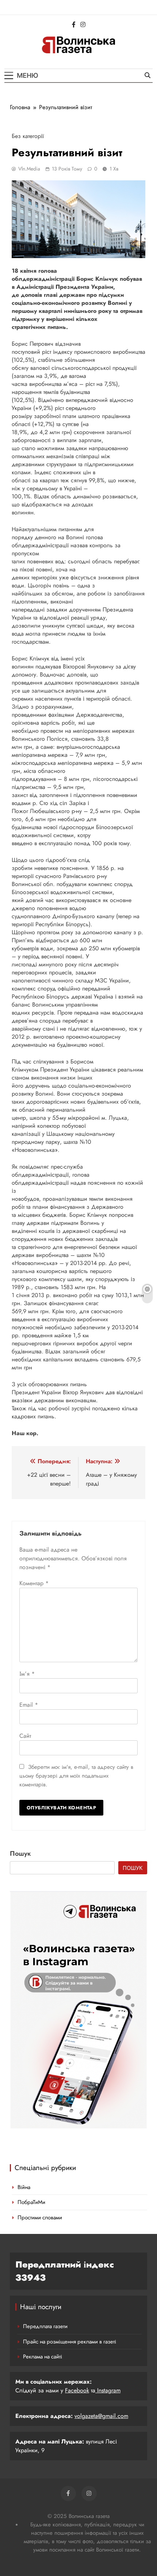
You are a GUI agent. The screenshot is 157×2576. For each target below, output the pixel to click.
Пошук (20, 1854)
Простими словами (40, 2217)
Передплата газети (45, 2326)
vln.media (29, 169)
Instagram (108, 2390)
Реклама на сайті (43, 2357)
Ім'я (27, 1674)
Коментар (34, 1583)
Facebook (77, 2390)
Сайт (25, 1736)
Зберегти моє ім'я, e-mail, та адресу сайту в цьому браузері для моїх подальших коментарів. (76, 1776)
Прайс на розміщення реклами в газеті (70, 2342)
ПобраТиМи (31, 2202)
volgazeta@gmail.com (101, 2416)
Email (29, 1705)
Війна (24, 2187)
